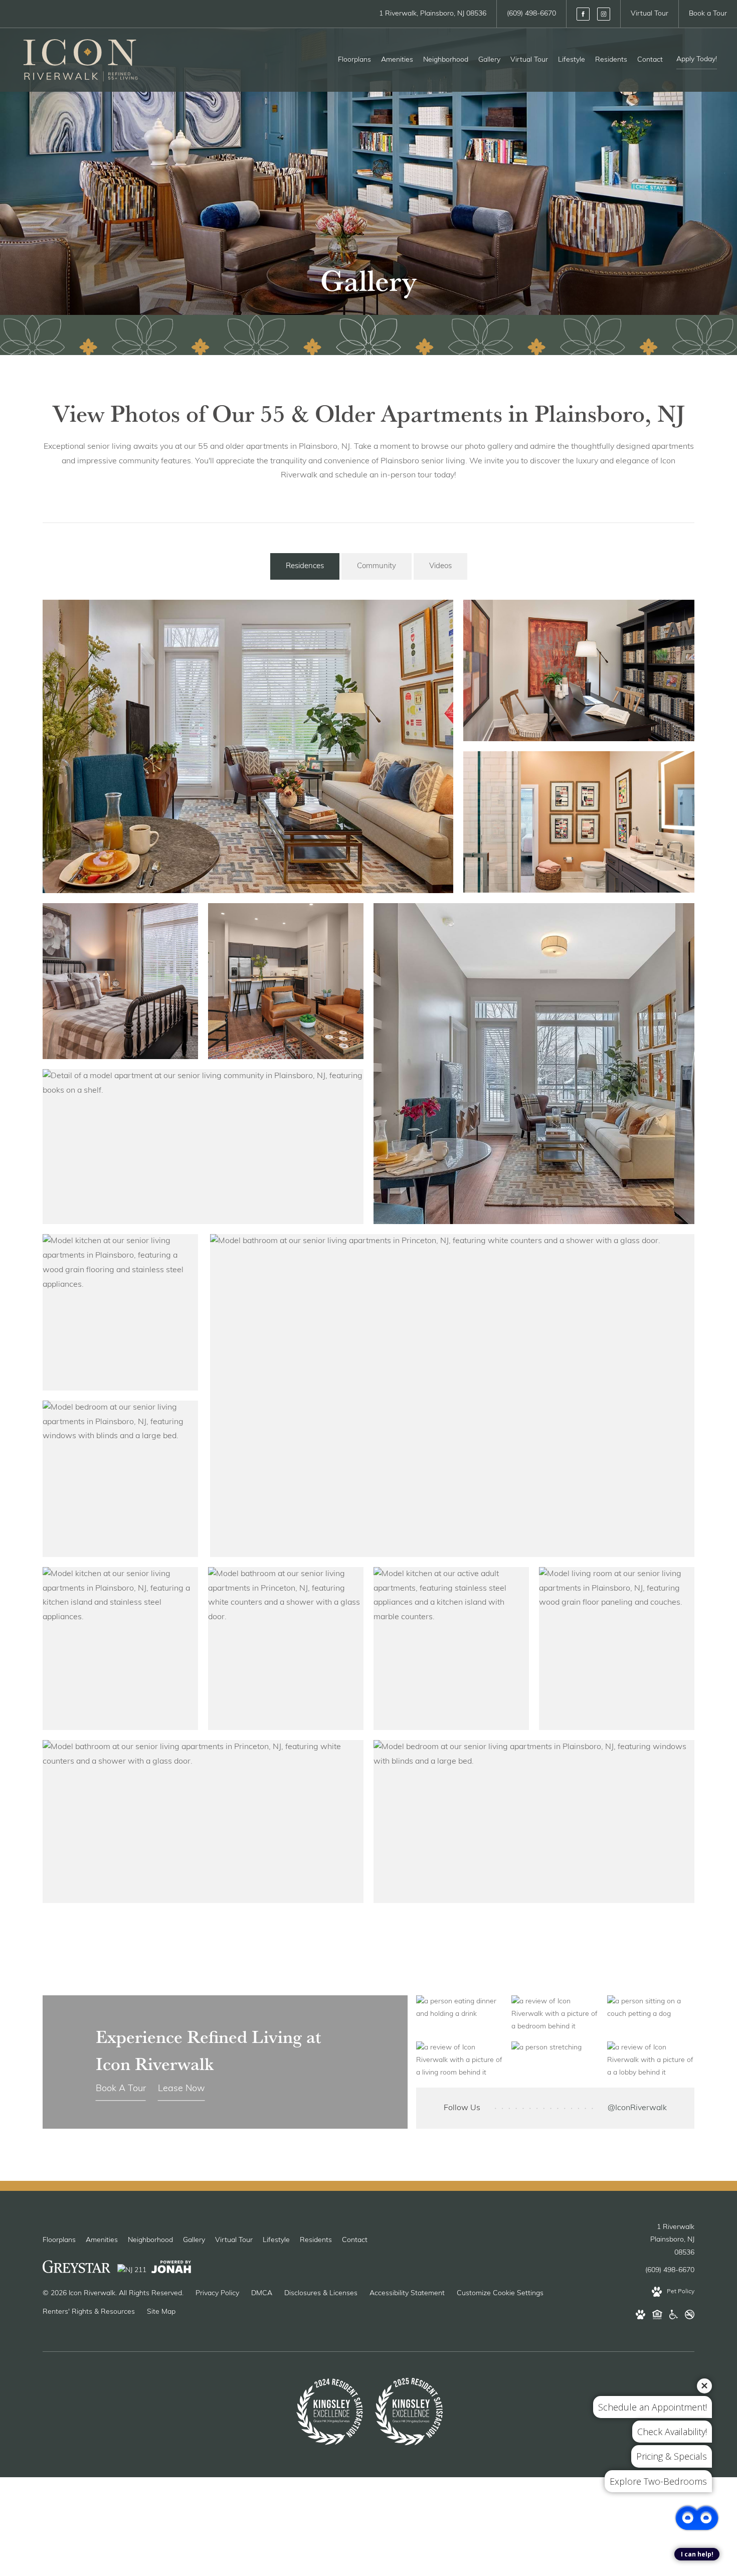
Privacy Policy (217, 2293)
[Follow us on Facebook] (583, 14)
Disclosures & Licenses (321, 2293)
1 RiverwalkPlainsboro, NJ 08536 (672, 2240)
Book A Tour (121, 2089)
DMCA (262, 2293)
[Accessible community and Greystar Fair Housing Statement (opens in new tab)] (674, 2317)
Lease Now (181, 2089)
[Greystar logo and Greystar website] (76, 2269)
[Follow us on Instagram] (604, 14)
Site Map (161, 2312)
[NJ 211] (132, 2269)
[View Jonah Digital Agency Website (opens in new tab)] (171, 2269)
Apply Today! (697, 59)
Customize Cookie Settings (500, 2293)
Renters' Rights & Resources (89, 2312)
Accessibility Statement (407, 2293)
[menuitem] (354, 60)
